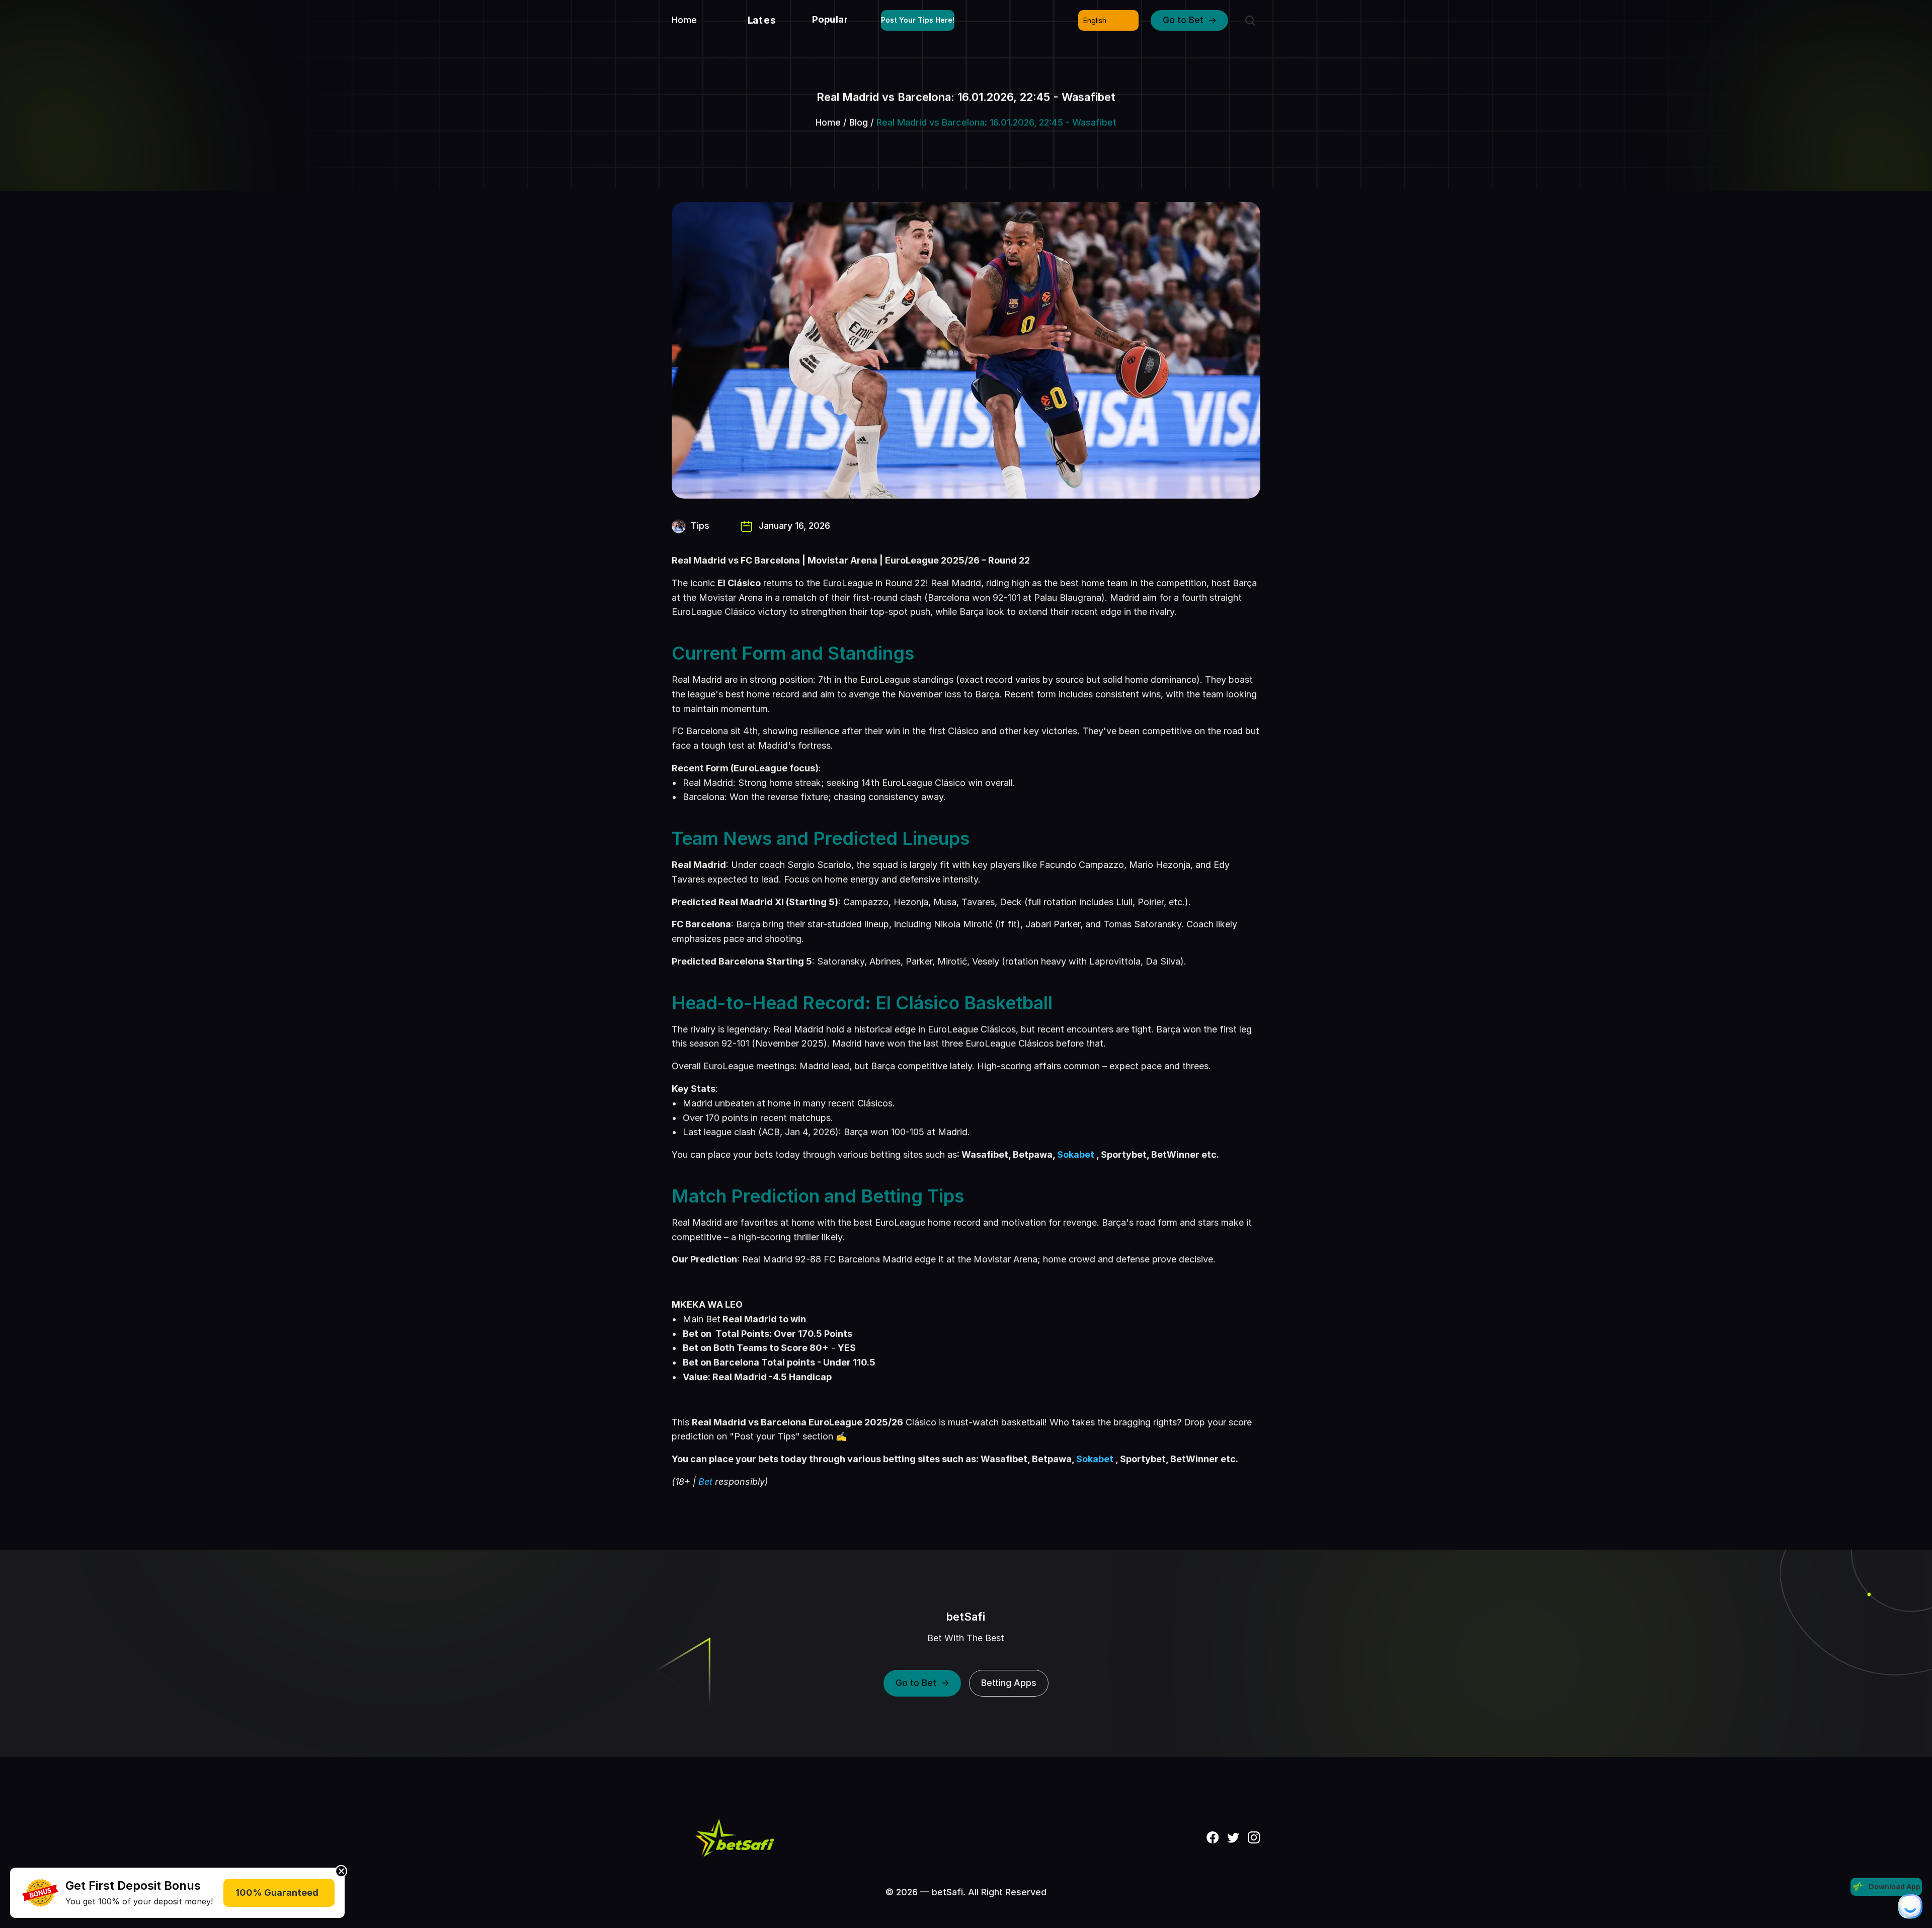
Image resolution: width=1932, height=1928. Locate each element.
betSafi (966, 1617)
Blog (859, 123)
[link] (40, 1893)
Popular (830, 19)
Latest (764, 20)
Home (828, 123)
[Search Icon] (1250, 21)
